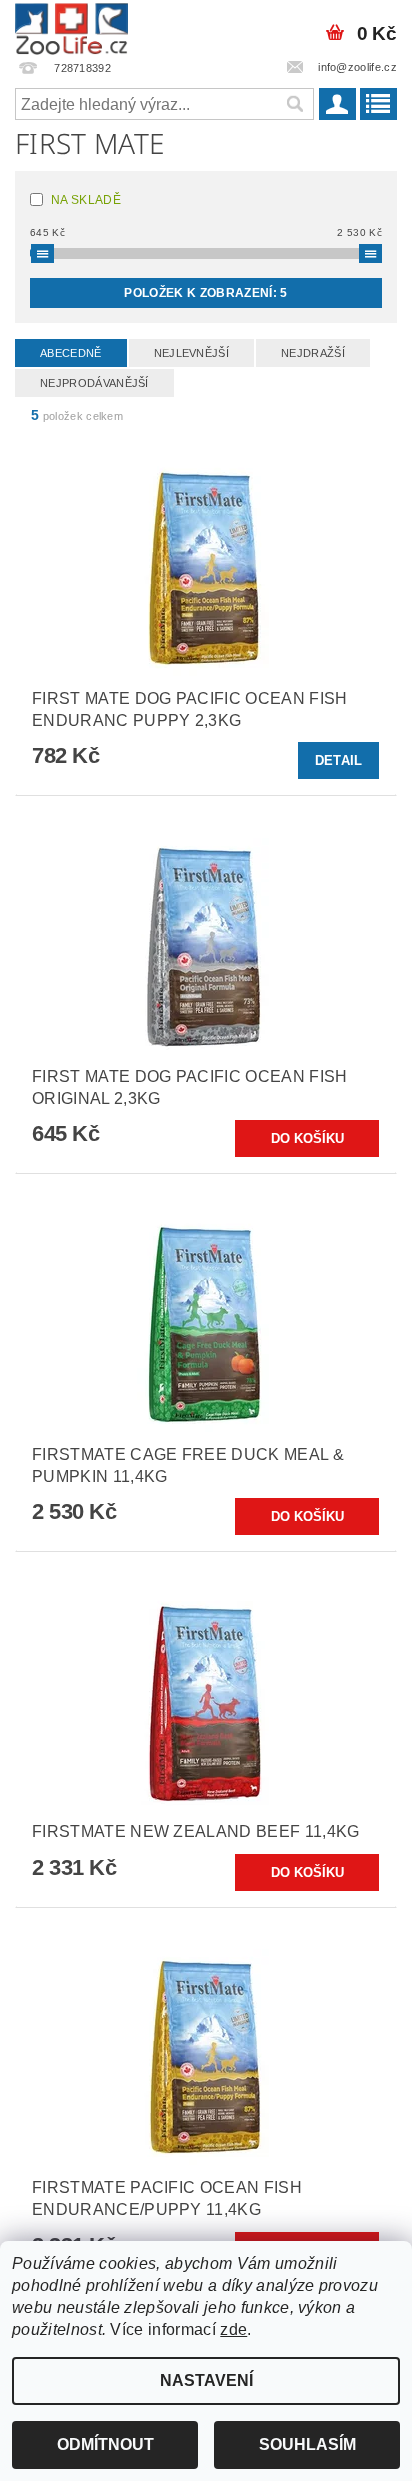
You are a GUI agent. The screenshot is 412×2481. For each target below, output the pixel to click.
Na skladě (86, 200)
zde (233, 2329)
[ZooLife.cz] (71, 26)
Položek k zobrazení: (205, 293)
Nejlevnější (192, 353)
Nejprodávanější (94, 383)
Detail (339, 760)
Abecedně (71, 353)
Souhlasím (307, 2444)
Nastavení (206, 2380)
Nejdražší (313, 353)
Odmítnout (105, 2444)
